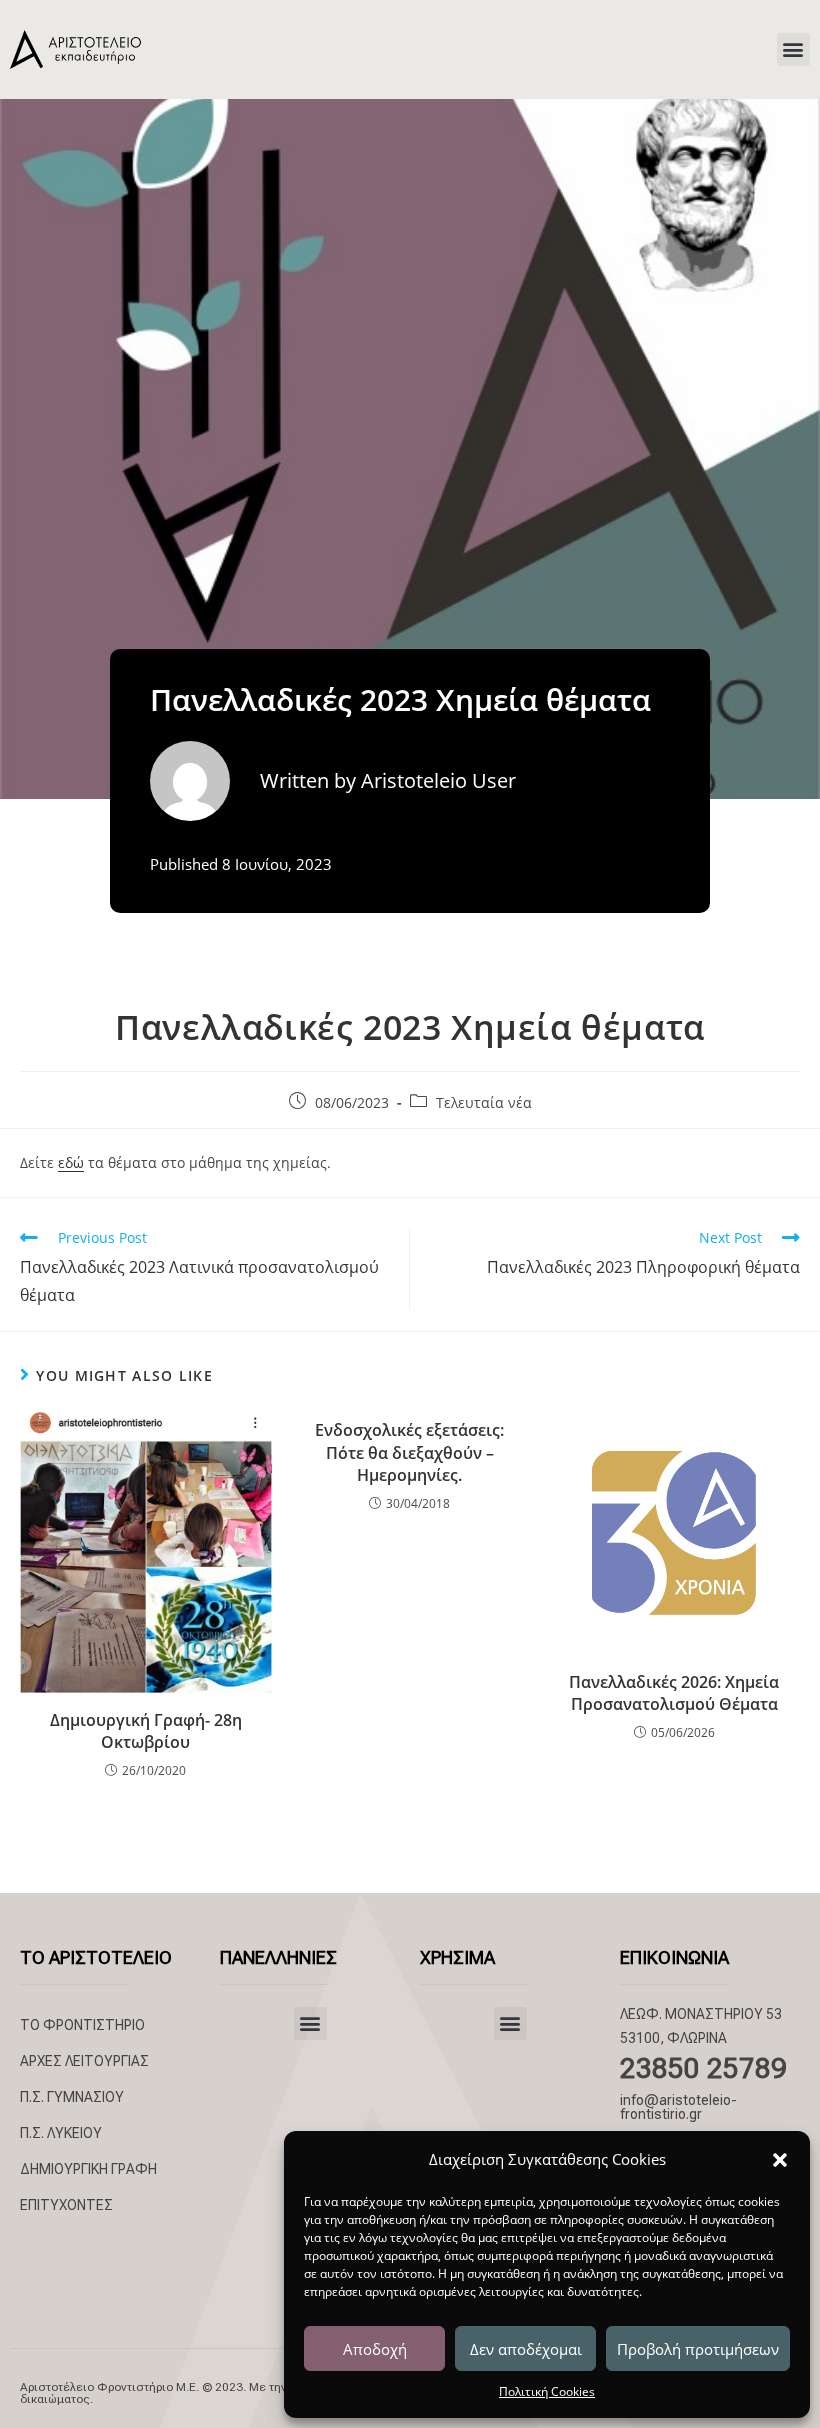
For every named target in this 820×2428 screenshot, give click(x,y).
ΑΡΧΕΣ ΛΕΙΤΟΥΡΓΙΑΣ (84, 2061)
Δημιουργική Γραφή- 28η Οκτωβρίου (146, 1731)
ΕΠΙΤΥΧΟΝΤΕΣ (66, 2205)
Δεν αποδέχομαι (526, 2349)
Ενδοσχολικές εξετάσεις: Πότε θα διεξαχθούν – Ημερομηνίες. (409, 1452)
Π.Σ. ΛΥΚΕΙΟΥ (61, 2133)
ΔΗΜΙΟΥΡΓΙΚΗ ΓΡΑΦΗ (88, 2169)
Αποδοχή (375, 2349)
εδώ (71, 1162)
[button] (780, 2160)
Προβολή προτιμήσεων (698, 2349)
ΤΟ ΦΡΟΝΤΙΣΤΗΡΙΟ (82, 2025)
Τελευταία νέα (484, 1102)
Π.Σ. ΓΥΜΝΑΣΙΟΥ (72, 2097)
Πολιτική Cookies (547, 2391)
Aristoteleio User (438, 780)
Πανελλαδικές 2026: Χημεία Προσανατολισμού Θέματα (674, 1693)
